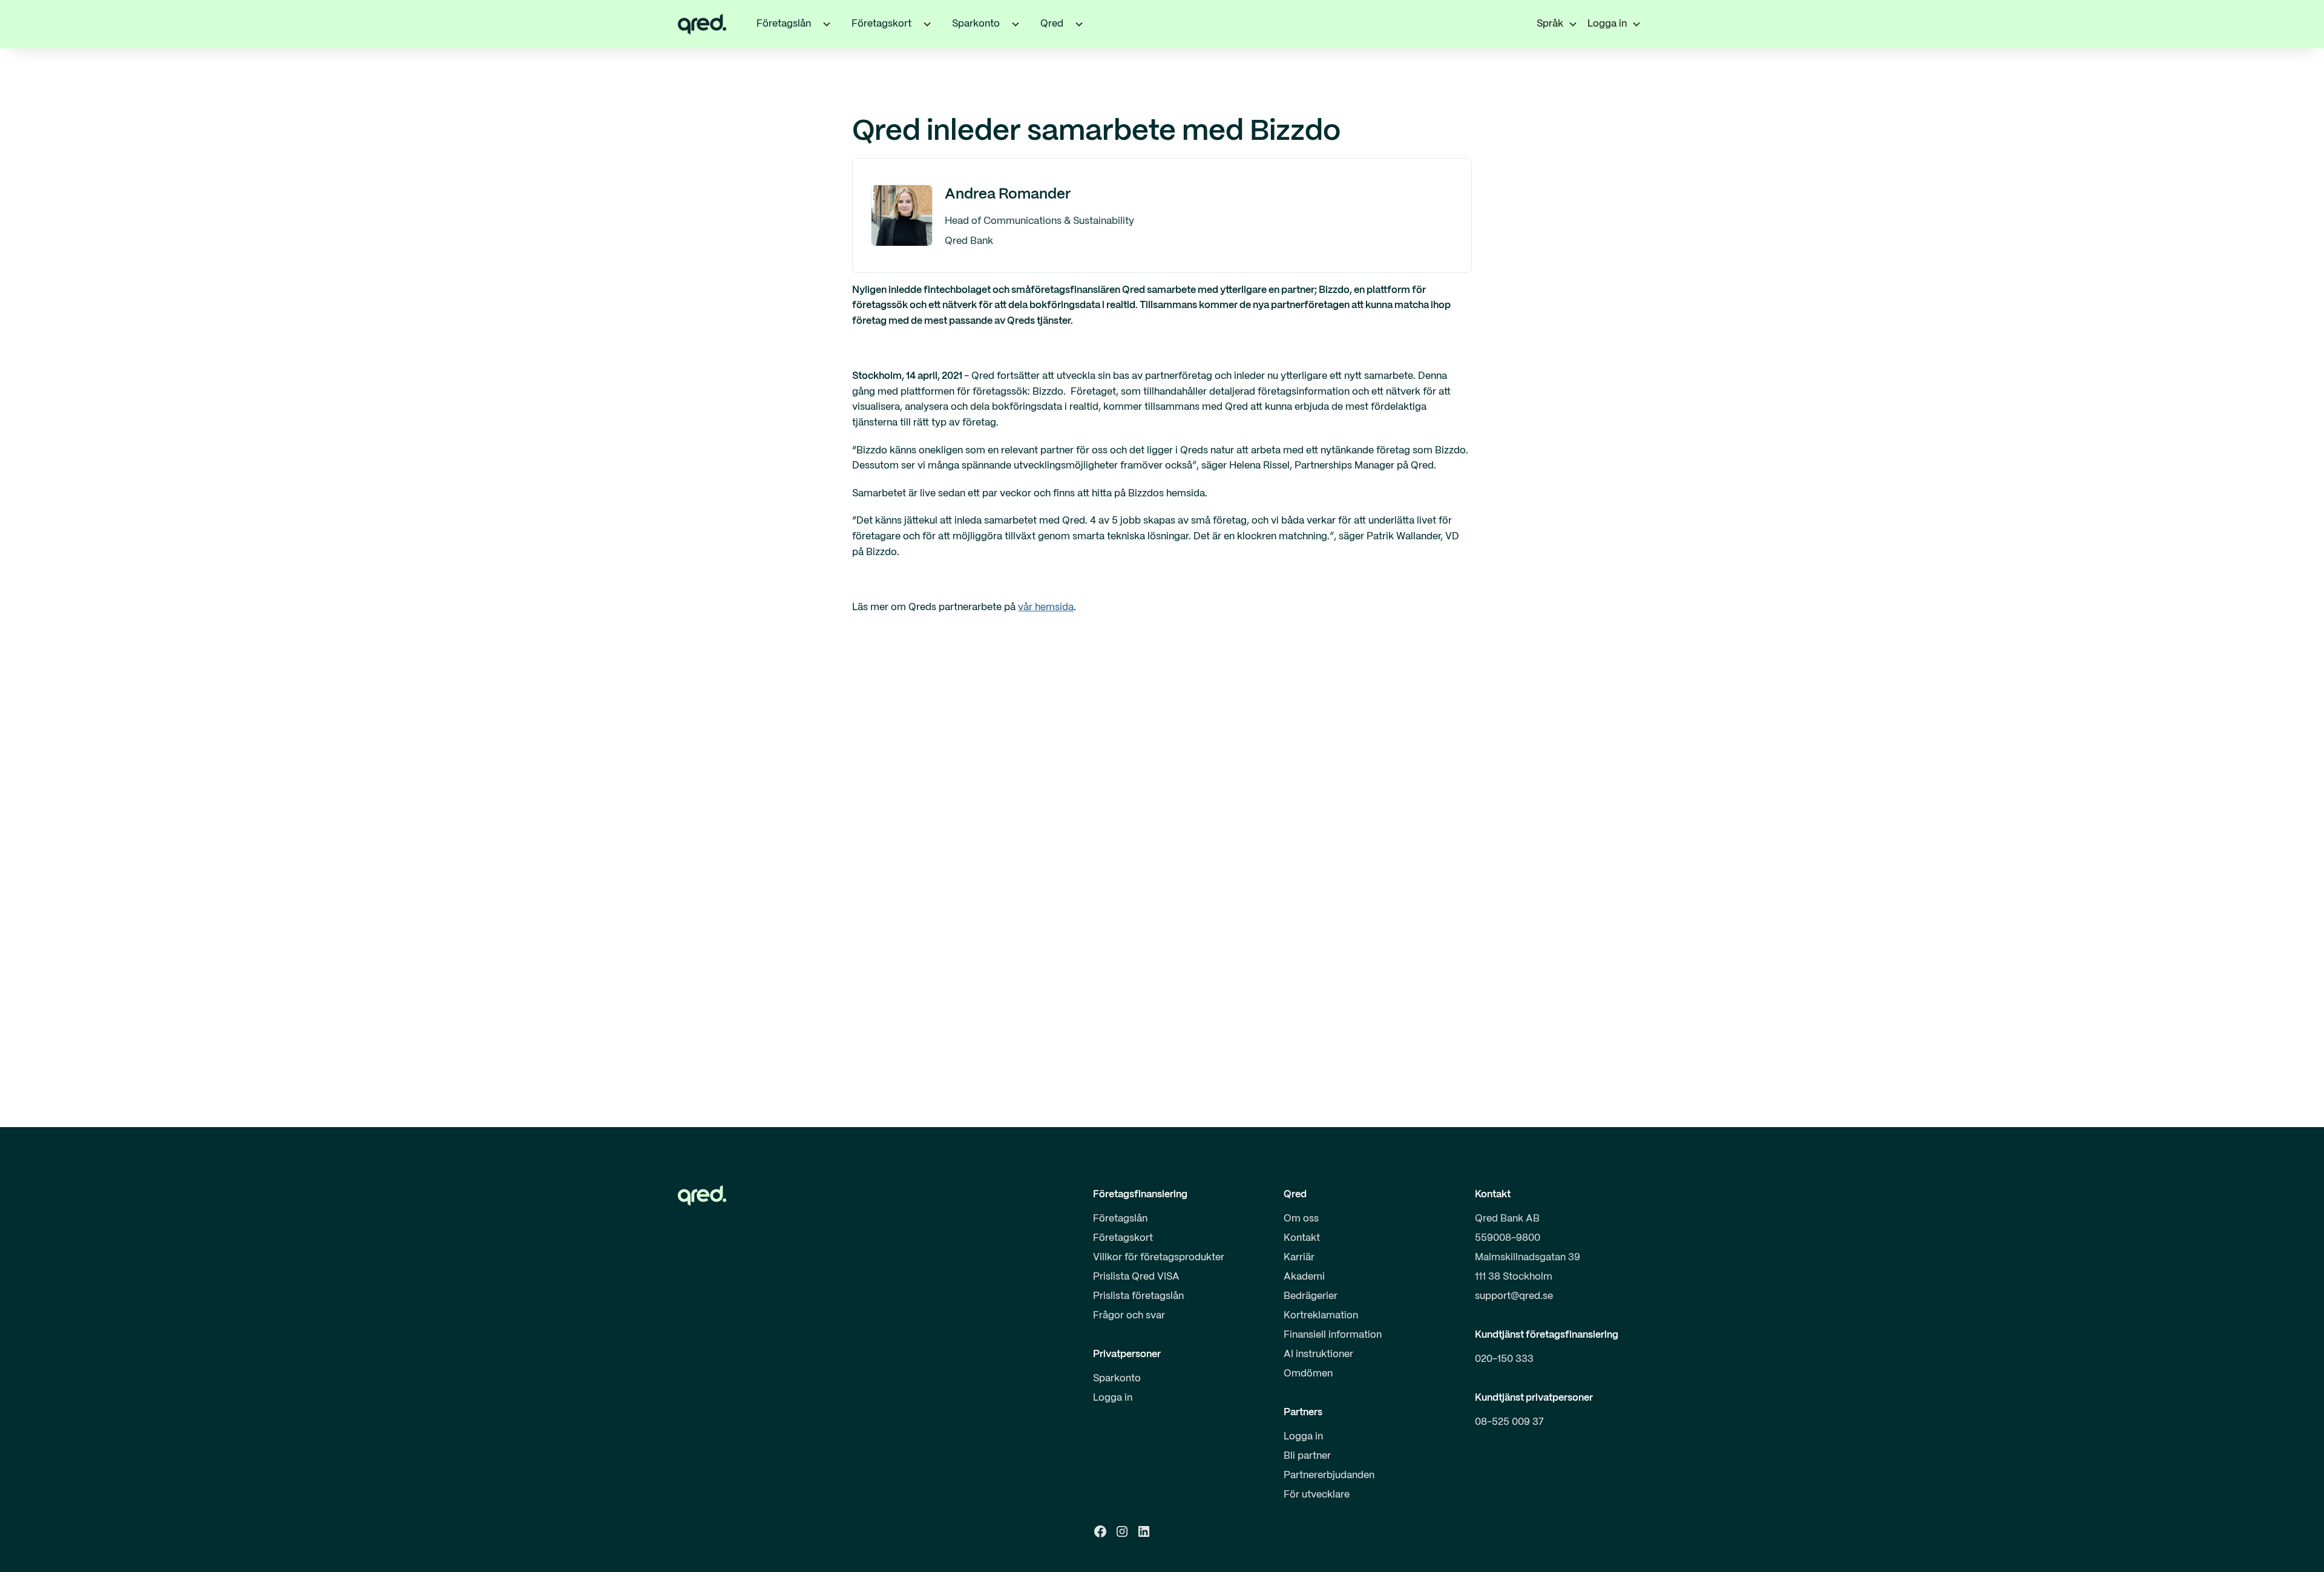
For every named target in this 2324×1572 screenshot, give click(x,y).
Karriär (1299, 1258)
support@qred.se (1514, 1296)
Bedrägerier (1311, 1296)
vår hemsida (1046, 607)
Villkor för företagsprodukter (1159, 1258)
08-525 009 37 (1509, 1422)
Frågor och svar (1129, 1316)
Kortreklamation (1321, 1316)
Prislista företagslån (1138, 1296)
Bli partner (1307, 1456)
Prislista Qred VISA (1136, 1277)
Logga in (1113, 1398)
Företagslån (1120, 1219)
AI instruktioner (1318, 1354)
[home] (702, 24)
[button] (827, 24)
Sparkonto (1117, 1379)
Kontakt (1302, 1238)
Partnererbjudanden (1329, 1475)
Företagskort (1123, 1238)
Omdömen (1308, 1374)
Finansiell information (1333, 1335)
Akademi (1304, 1277)
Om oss (1301, 1219)
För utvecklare (1317, 1495)
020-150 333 (1504, 1359)
